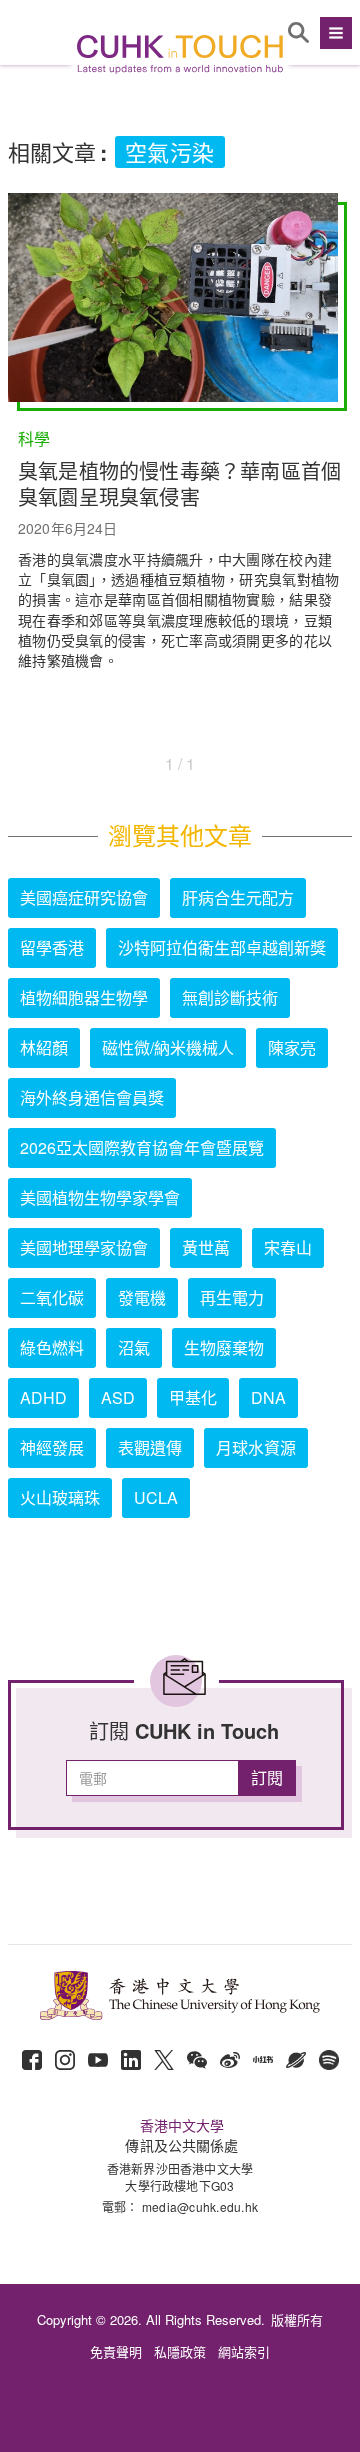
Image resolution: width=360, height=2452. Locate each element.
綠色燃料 (52, 1347)
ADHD (43, 1397)
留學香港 (52, 947)
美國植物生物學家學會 (100, 1197)
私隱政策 (180, 2351)
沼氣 (134, 1347)
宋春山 (288, 1247)
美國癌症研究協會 (84, 897)
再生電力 (232, 1297)
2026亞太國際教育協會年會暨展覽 (142, 1147)
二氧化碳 (52, 1297)
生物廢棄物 (224, 1347)
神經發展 (52, 1447)
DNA (268, 1397)
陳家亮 (292, 1047)
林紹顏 (44, 1047)
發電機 (142, 1297)
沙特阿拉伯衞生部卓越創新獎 (222, 947)
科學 (34, 439)
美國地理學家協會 (84, 1247)
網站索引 (244, 2351)
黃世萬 (206, 1247)
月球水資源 (256, 1447)
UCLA (156, 1497)
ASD (118, 1397)
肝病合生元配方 (238, 897)
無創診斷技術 (230, 997)
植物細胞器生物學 (84, 997)
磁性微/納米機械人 (168, 1047)
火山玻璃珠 (60, 1497)
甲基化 (193, 1397)
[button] (333, 33)
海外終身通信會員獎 (92, 1097)
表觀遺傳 (150, 1447)
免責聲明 (116, 2351)
